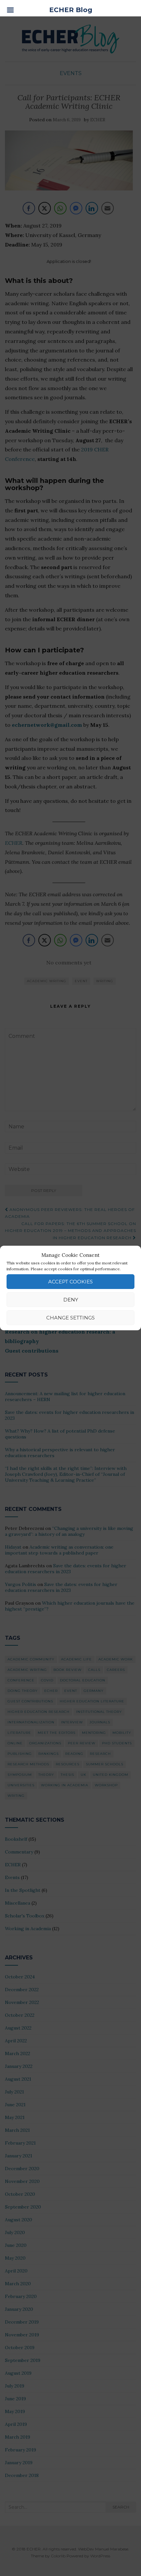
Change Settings (70, 1318)
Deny (71, 1300)
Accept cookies (70, 1282)
